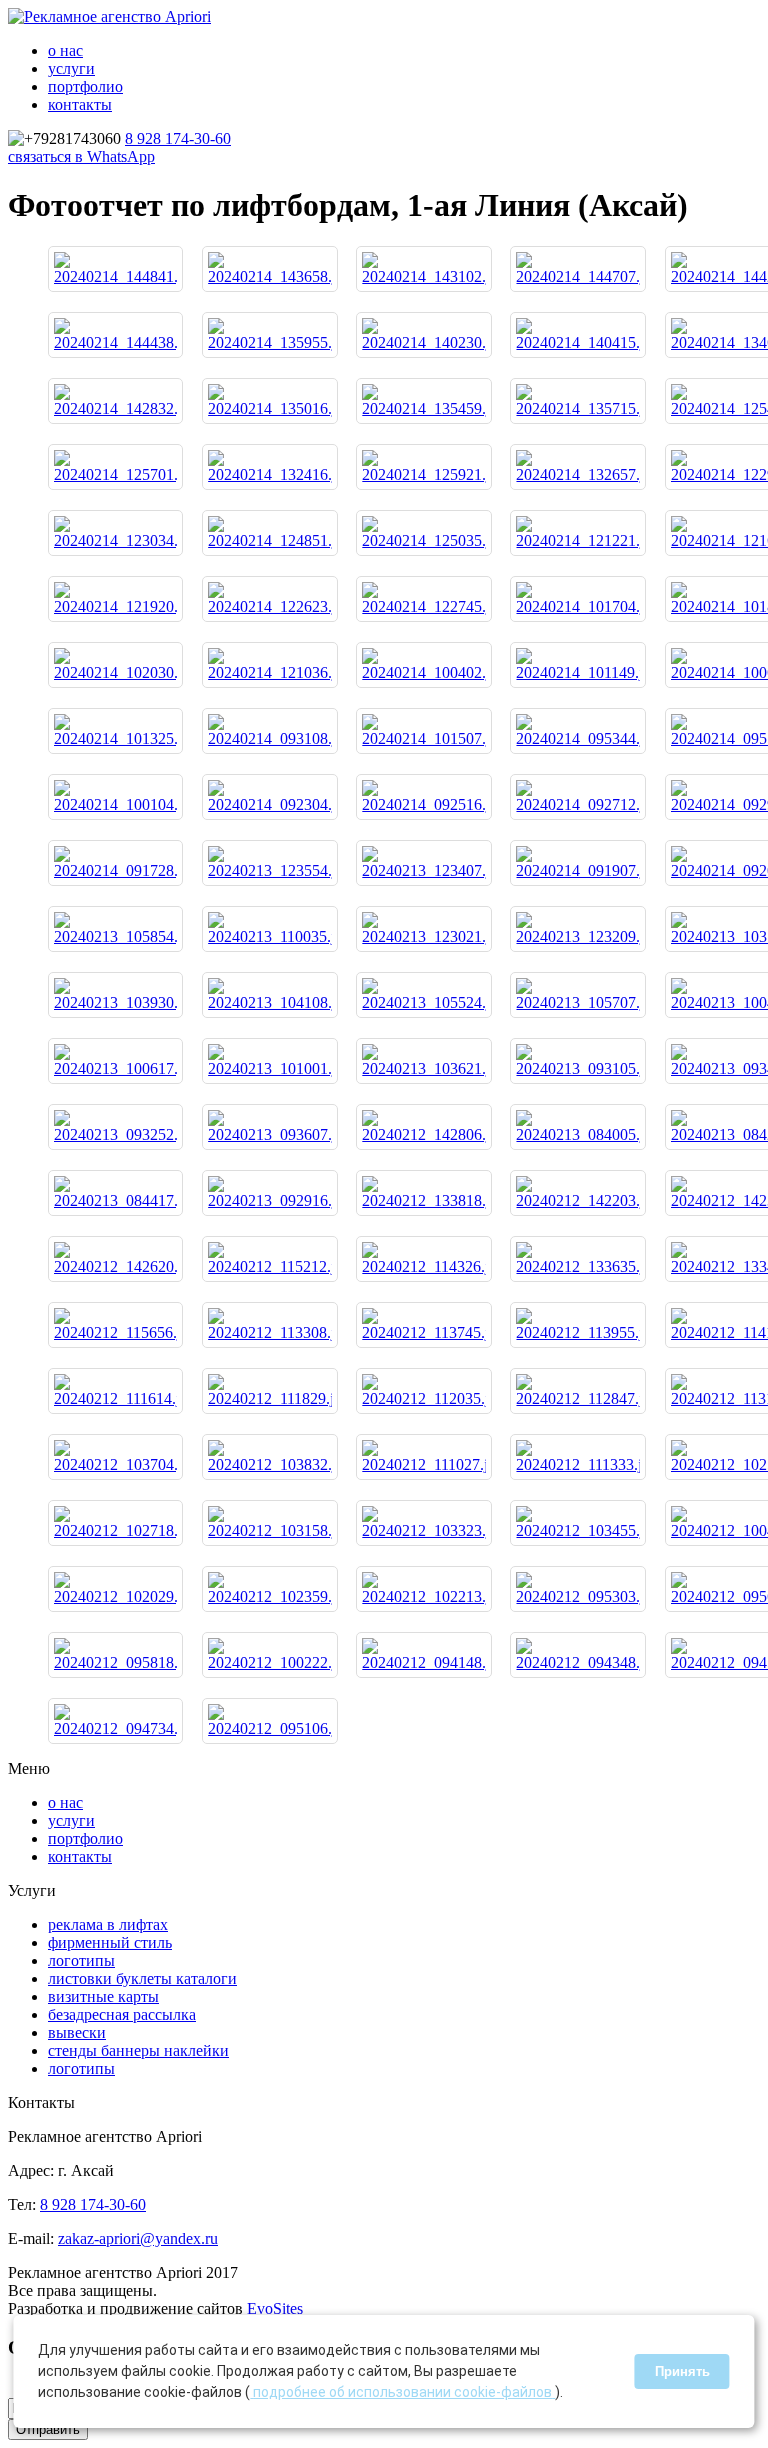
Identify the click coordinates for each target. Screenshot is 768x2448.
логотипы (81, 1960)
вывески (77, 2032)
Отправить (48, 2429)
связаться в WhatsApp (81, 156)
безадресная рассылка (122, 2014)
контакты (80, 104)
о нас (65, 50)
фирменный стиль (110, 1942)
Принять (682, 2371)
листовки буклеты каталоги (142, 1978)
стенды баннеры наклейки (138, 2050)
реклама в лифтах (108, 1924)
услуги (71, 68)
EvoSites (275, 2308)
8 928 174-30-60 (178, 138)
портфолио (85, 86)
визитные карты (103, 1996)
